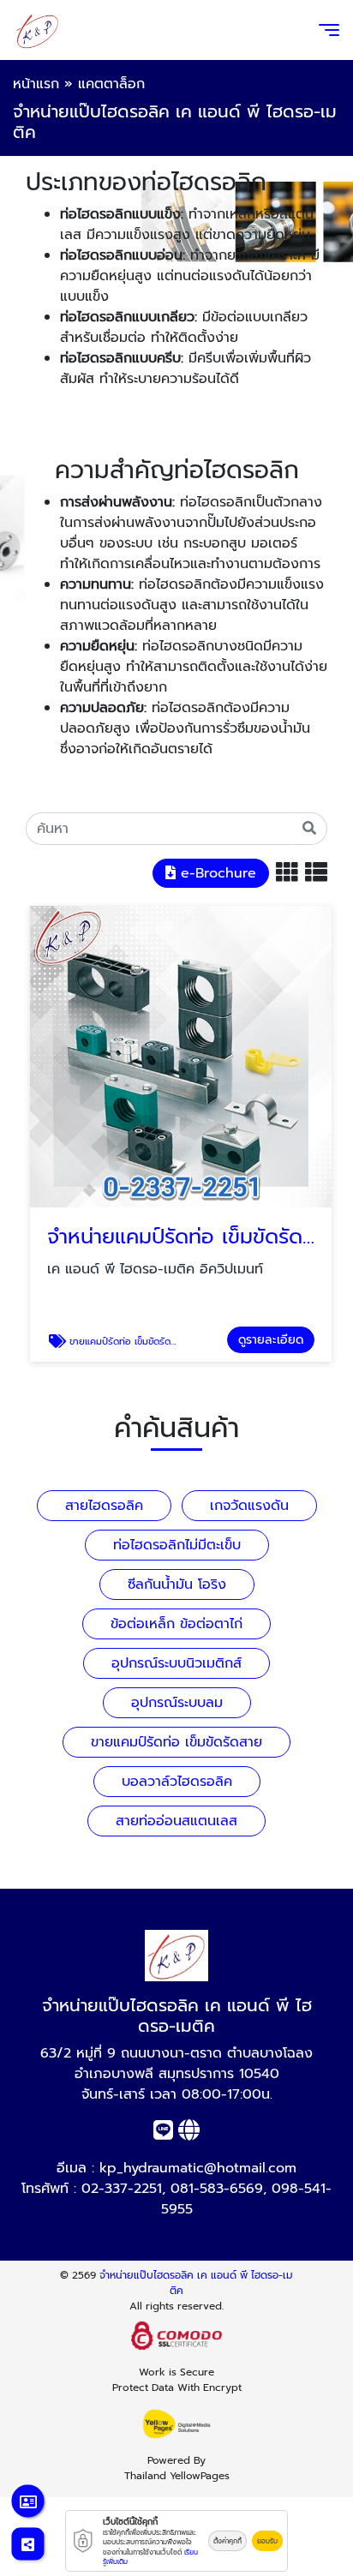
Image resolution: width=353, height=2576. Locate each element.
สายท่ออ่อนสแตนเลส (176, 1821)
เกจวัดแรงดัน (249, 1506)
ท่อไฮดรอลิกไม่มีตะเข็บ (177, 1545)
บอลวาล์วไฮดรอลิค (177, 1782)
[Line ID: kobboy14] (163, 2134)
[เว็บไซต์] (189, 2134)
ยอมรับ (267, 2541)
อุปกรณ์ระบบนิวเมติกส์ (176, 1663)
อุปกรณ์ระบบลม (177, 1703)
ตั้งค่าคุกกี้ (227, 2541)
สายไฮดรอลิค (104, 1506)
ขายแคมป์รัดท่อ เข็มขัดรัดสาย (176, 1742)
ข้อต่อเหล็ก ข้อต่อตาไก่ (176, 1624)
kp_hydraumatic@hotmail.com (198, 2168)
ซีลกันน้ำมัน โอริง (177, 1585)
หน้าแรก (36, 84)
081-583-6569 (217, 2189)
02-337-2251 (122, 2189)
